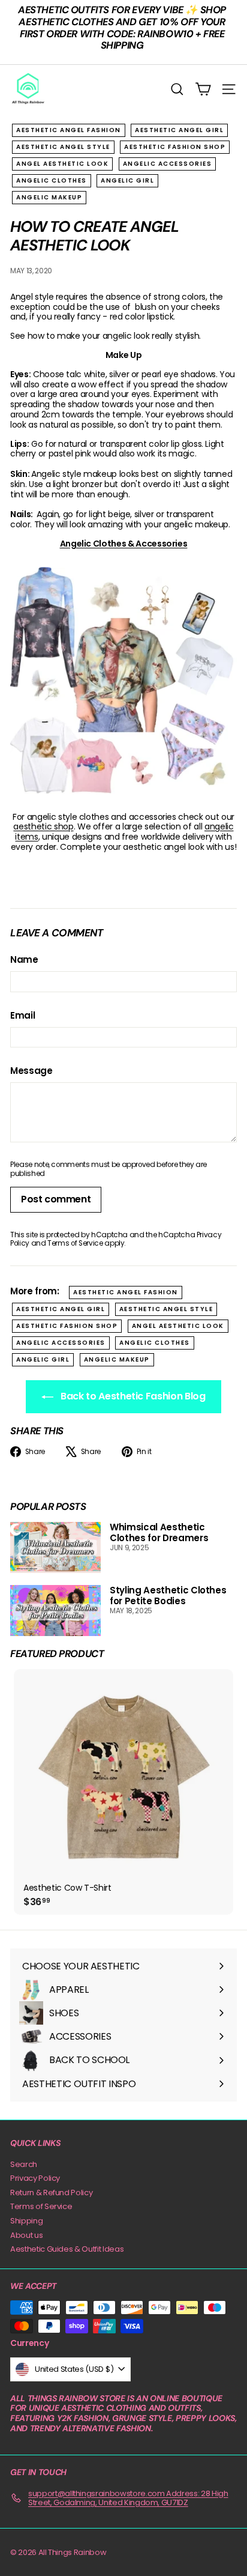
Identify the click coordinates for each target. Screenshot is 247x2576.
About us (26, 2235)
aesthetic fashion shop (175, 147)
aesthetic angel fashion (69, 130)
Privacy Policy (35, 2178)
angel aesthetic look (62, 164)
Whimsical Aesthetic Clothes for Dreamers (159, 1532)
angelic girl (127, 180)
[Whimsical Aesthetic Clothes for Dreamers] (55, 1547)
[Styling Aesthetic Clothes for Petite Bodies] (55, 1611)
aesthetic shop (43, 826)
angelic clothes (52, 180)
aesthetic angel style (63, 147)
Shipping (26, 2221)
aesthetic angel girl (179, 130)
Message (31, 1071)
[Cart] (203, 89)
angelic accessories (168, 164)
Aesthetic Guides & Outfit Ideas (67, 2249)
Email (22, 1016)
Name (24, 960)
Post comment (56, 1199)
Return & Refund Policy (51, 2193)
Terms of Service (75, 1243)
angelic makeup (49, 197)
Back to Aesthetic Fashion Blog (132, 1396)
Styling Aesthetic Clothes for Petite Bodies (168, 1596)
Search (24, 2164)
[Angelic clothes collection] (123, 680)
